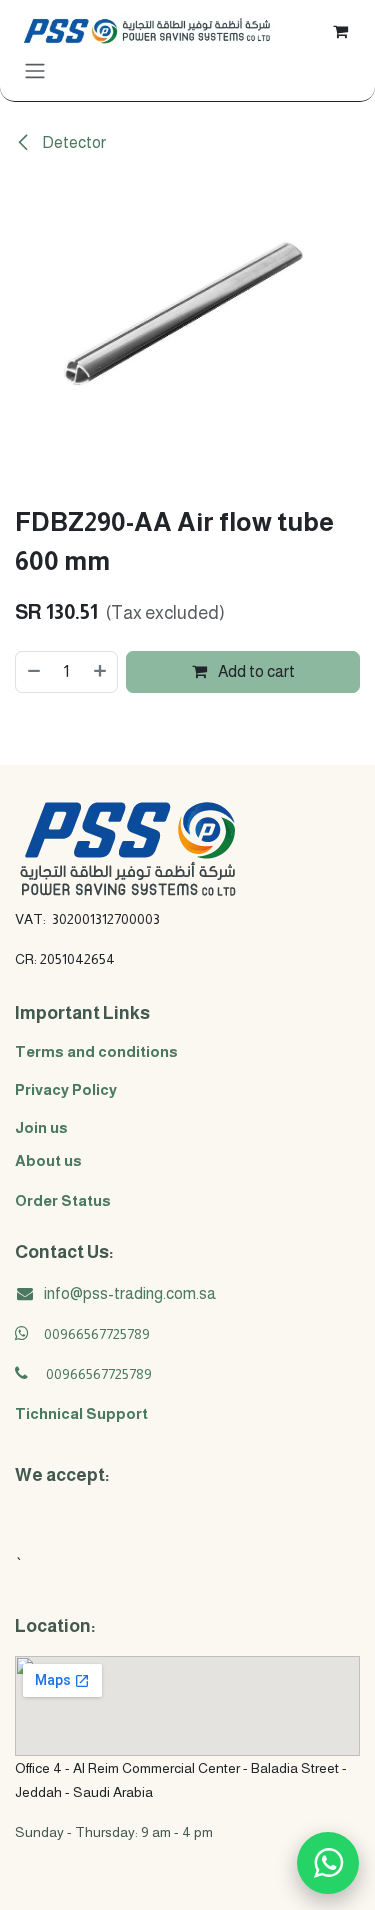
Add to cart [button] (255, 671)
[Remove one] (33, 672)
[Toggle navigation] (35, 70)
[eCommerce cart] (340, 30)
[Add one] (101, 672)
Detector (72, 142)
